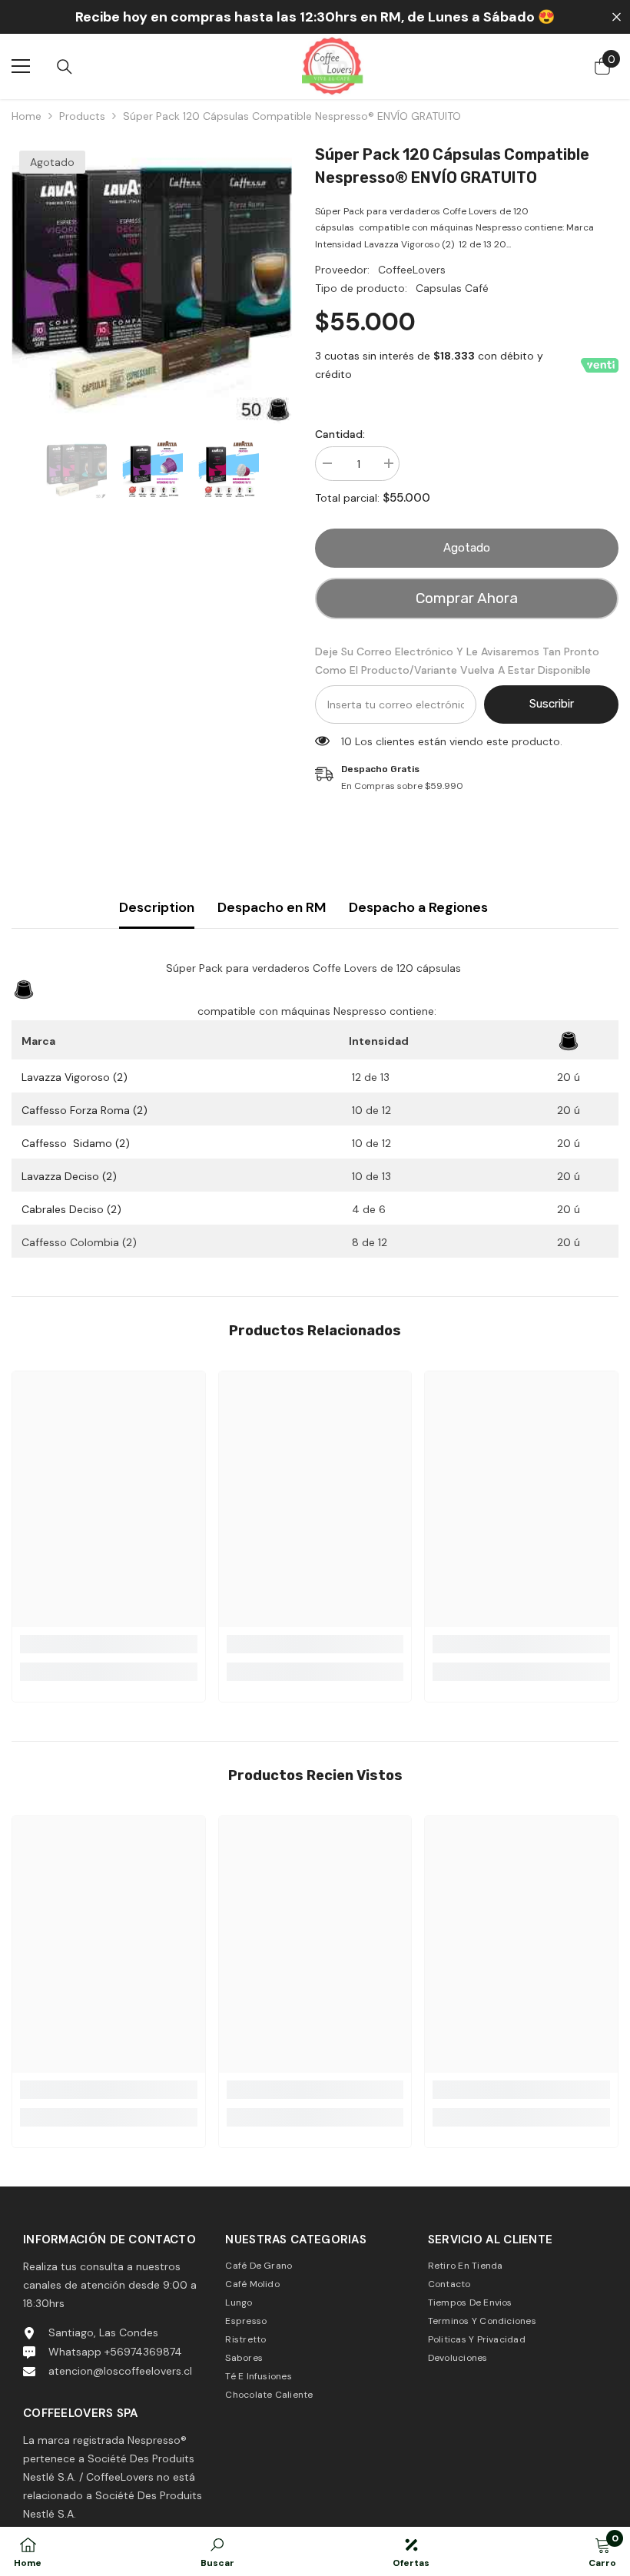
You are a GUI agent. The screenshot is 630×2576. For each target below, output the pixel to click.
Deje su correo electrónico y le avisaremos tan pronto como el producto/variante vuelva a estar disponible (457, 661)
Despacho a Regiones (418, 907)
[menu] (21, 66)
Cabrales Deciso (71, 1209)
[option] (152, 283)
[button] (16, 469)
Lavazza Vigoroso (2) (75, 1077)
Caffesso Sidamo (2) (76, 1143)
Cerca (617, 17)
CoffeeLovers (412, 270)
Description (157, 907)
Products (82, 116)
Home (27, 116)
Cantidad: (340, 434)
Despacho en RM (272, 907)
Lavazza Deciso (69, 1176)
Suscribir (552, 704)
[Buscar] (65, 67)
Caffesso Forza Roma (85, 1110)
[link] (109, 1644)
